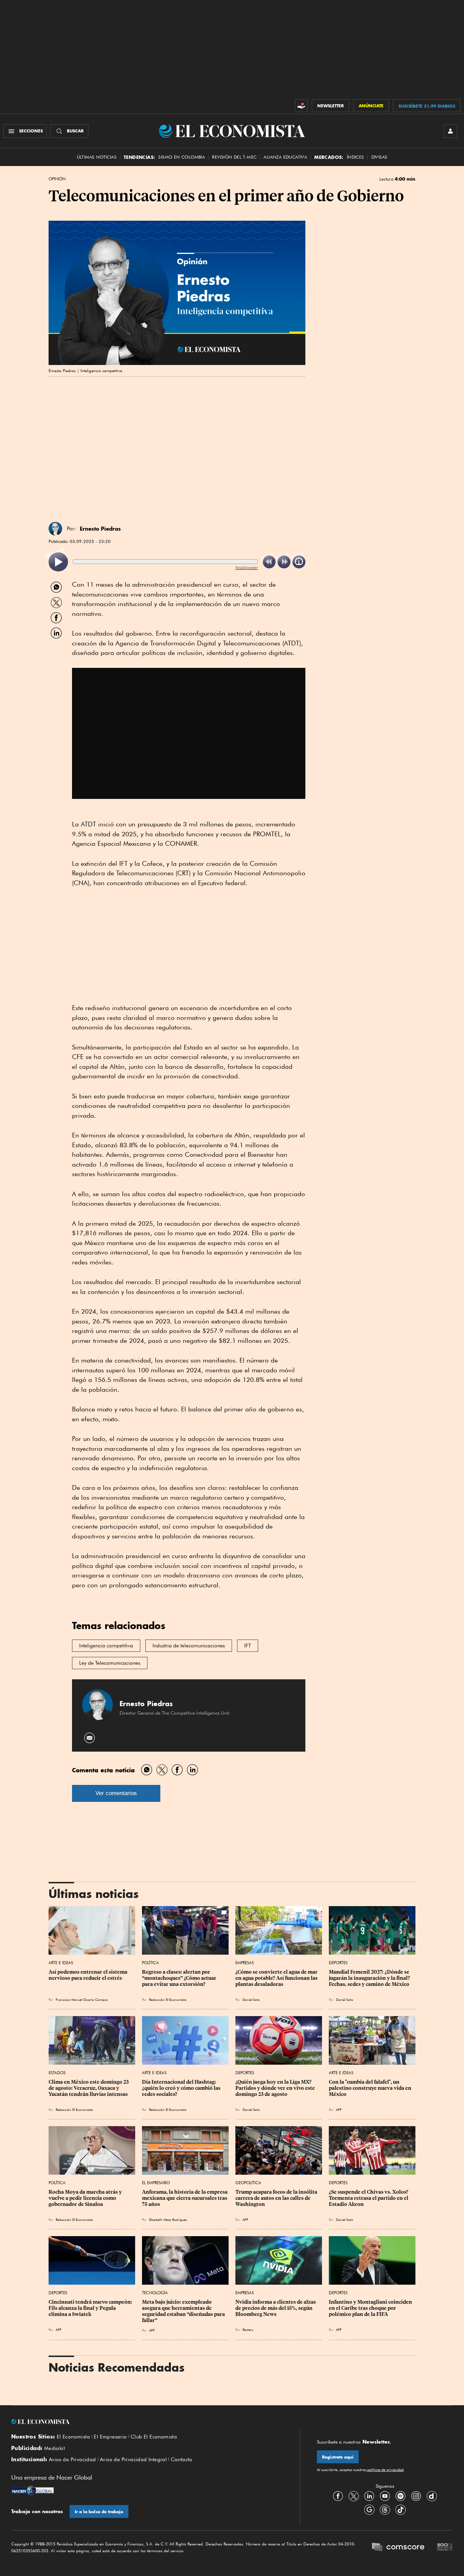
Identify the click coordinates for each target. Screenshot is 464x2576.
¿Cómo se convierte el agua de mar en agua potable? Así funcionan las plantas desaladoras (277, 1978)
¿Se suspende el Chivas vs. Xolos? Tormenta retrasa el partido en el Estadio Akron (369, 2198)
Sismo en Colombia (182, 157)
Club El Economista (154, 2437)
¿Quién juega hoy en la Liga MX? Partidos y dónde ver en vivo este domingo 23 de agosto (276, 2088)
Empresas (245, 1963)
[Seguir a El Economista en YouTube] (385, 2496)
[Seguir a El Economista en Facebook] (338, 2496)
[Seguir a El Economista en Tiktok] (400, 2509)
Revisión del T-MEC (234, 157)
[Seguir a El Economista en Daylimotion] (432, 2496)
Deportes (338, 1963)
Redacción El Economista (168, 1999)
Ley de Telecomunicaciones (110, 1663)
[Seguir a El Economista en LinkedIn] (369, 2496)
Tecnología (155, 2293)
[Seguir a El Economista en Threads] (385, 2509)
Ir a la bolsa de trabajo (99, 2512)
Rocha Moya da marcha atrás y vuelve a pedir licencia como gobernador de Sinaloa (86, 2198)
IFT (248, 1646)
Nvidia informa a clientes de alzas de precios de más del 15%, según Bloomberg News (276, 2308)
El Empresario (156, 2183)
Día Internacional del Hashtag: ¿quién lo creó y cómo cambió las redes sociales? (182, 2088)
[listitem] (58, 562)
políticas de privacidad (385, 2470)
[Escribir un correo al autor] (90, 1738)
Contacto (182, 2460)
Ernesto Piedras (100, 529)
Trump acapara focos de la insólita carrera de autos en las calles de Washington (277, 2198)
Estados (57, 2073)
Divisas (379, 157)
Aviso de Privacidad (73, 2460)
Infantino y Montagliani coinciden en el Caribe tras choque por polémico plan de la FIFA (371, 2308)
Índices (355, 157)
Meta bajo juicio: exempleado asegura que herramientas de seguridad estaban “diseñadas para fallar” (184, 2311)
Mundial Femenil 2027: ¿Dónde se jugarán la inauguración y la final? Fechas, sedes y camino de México (370, 1978)
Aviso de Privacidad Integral (133, 2460)
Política (150, 1963)
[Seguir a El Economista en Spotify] (400, 2496)
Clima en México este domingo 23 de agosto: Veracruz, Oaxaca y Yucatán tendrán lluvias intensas (89, 2088)
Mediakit (55, 2448)
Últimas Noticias (97, 157)
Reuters (248, 2330)
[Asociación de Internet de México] (445, 2548)
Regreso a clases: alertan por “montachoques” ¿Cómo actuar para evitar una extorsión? (180, 1978)
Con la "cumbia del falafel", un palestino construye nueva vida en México (371, 2088)
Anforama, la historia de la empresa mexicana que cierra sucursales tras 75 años (185, 2198)
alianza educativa (285, 157)
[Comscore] (398, 2548)
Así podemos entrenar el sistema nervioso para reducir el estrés (88, 1975)
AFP (339, 2109)
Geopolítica (248, 2183)
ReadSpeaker (247, 568)
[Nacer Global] (32, 2491)
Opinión (57, 179)
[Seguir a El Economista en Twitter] (354, 2496)
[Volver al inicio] (147, 2422)
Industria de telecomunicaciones (189, 1646)
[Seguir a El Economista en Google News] (369, 2509)
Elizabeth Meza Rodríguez (168, 2219)
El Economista (73, 2437)
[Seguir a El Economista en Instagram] (416, 2496)
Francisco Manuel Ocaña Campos (82, 1999)
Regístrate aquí (338, 2457)
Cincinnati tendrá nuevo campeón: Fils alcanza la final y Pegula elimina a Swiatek (91, 2308)
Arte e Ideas (61, 1963)
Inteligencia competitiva (106, 1646)
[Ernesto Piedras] (55, 529)
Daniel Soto (251, 1999)
